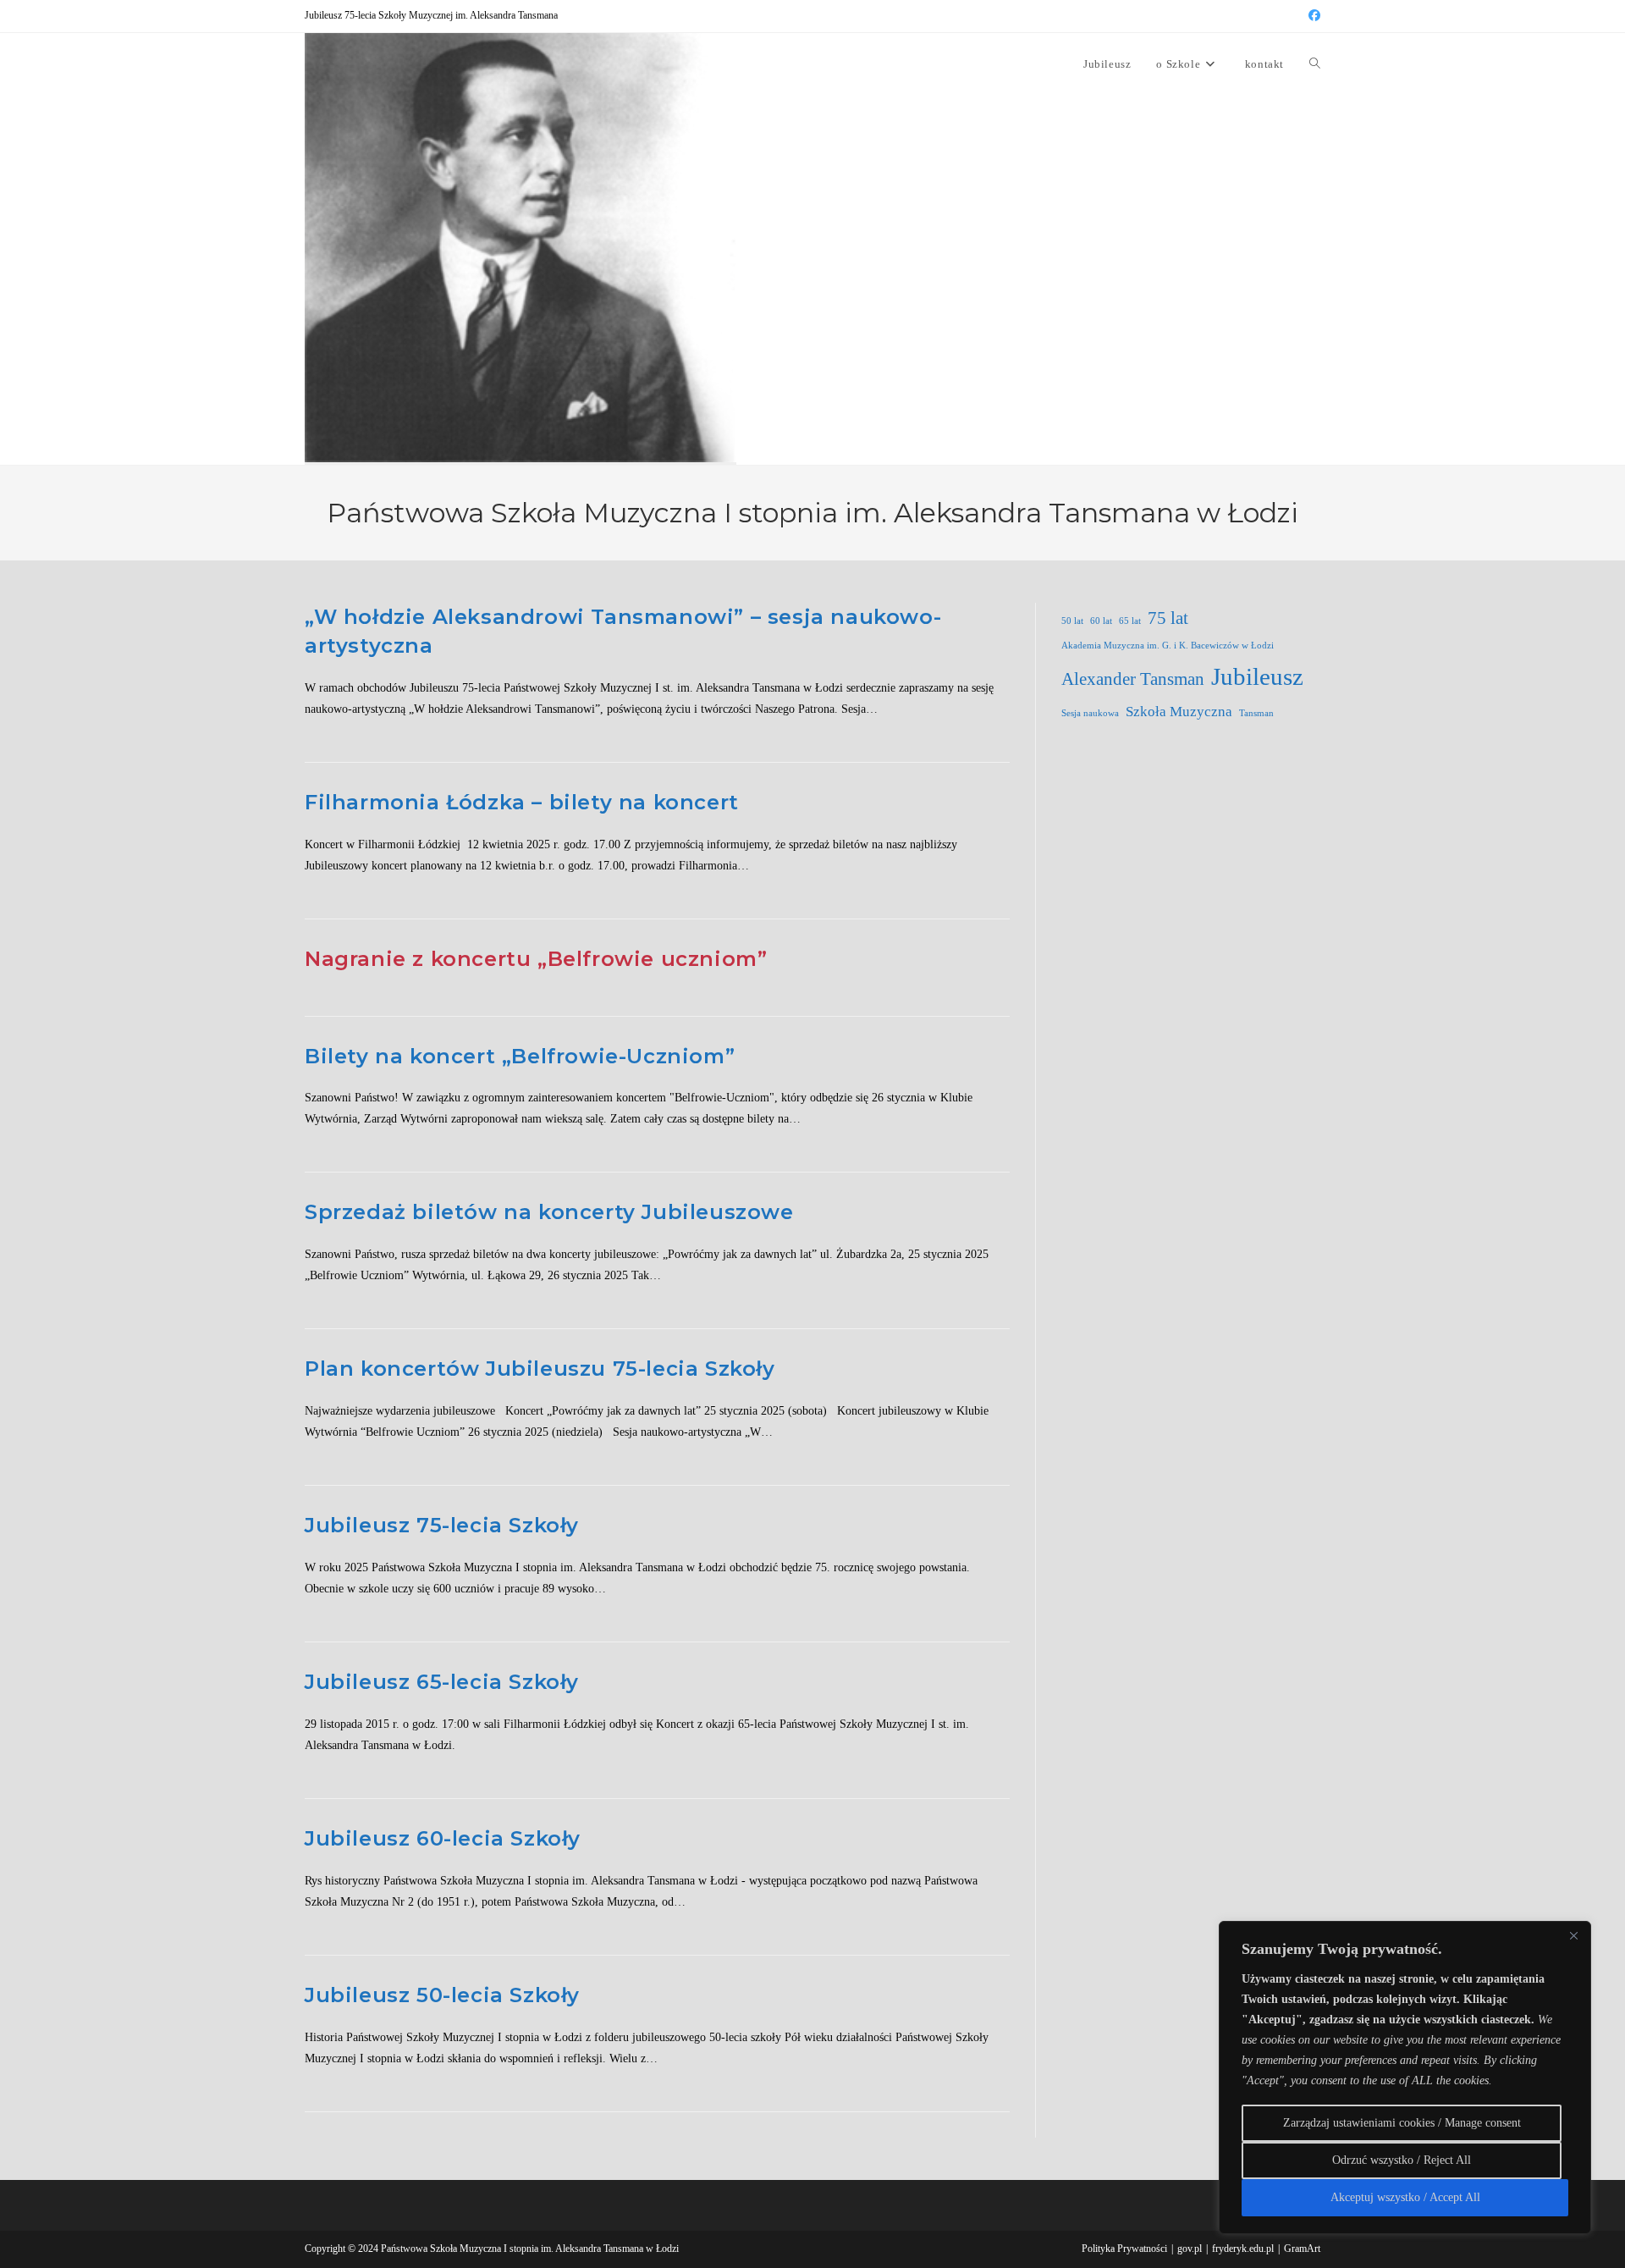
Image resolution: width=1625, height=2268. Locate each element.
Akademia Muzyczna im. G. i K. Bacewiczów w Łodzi (1168, 646)
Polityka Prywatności (1124, 2249)
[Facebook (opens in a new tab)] (1312, 16)
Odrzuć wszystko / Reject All (1402, 2160)
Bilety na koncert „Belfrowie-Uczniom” (520, 1056)
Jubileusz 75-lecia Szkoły (442, 1525)
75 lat (1168, 618)
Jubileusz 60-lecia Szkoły (443, 1838)
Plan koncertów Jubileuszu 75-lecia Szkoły (540, 1369)
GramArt (1302, 2249)
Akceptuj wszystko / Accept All (1405, 2197)
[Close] (1573, 1935)
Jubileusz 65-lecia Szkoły (442, 1682)
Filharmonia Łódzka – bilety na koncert (522, 802)
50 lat (1072, 621)
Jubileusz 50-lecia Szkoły (442, 1995)
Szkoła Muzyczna (1179, 712)
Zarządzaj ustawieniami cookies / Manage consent (1402, 2123)
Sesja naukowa (1090, 713)
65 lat (1130, 621)
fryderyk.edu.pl (1243, 2249)
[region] (1405, 2078)
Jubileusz (1257, 676)
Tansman (1256, 713)
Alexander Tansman (1133, 679)
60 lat (1101, 621)
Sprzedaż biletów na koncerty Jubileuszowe (549, 1212)
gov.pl (1190, 2249)
